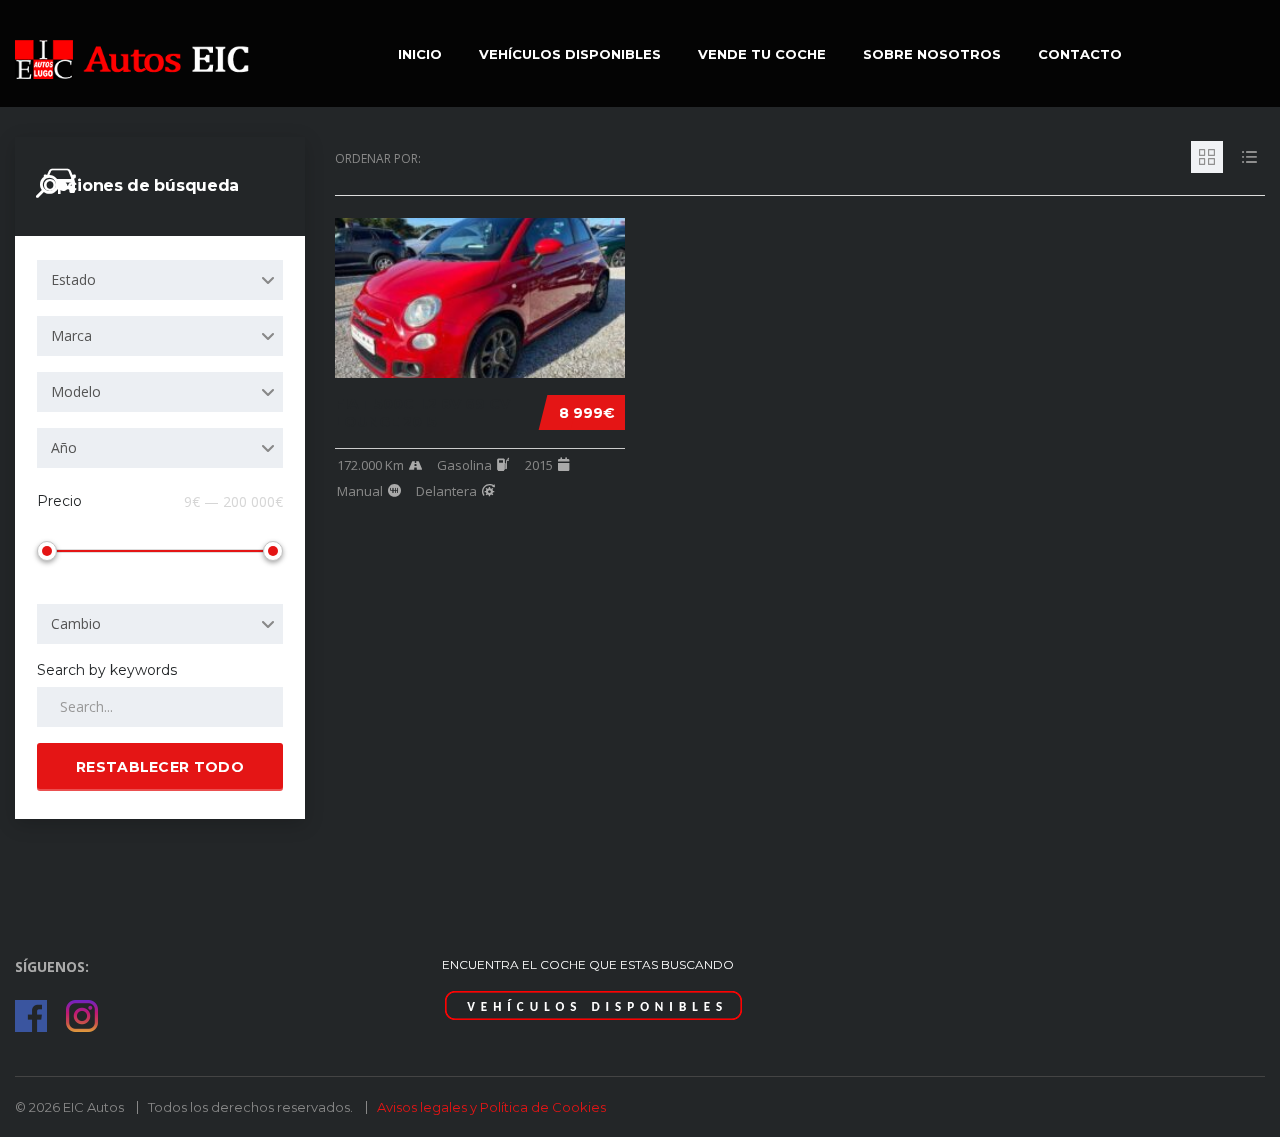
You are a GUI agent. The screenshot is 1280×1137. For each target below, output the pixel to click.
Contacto (1080, 54)
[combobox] (160, 280)
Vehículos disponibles (570, 54)
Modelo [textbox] (76, 391)
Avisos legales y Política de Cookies (491, 1107)
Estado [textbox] (73, 279)
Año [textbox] (64, 447)
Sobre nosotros (932, 54)
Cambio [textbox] (76, 623)
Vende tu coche (762, 54)
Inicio (420, 54)
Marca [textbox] (71, 335)
